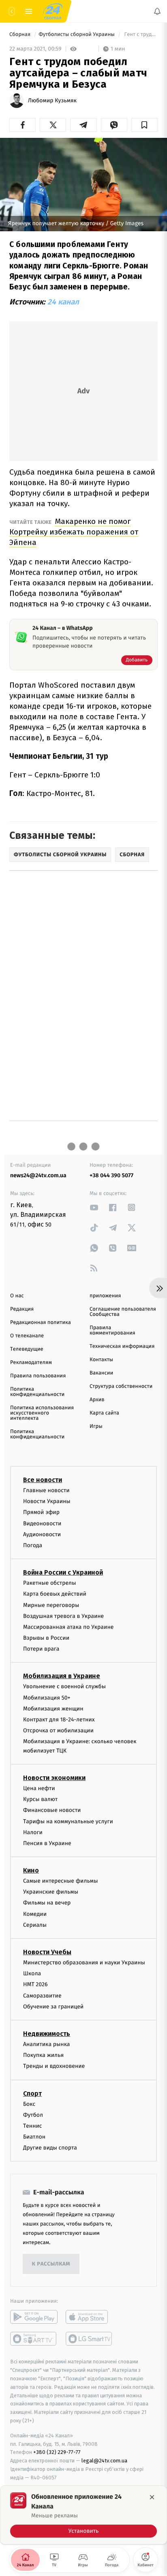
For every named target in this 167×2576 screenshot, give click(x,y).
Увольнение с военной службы (64, 1687)
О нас (17, 1296)
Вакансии (101, 1373)
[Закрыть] (152, 2497)
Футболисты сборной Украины (77, 35)
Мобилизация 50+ (47, 1698)
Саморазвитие (42, 1996)
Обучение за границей (53, 2007)
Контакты (101, 1360)
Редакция (22, 1309)
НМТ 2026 (35, 1985)
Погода (33, 1545)
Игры (96, 1426)
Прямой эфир (41, 1513)
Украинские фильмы (51, 1892)
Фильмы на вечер (47, 1903)
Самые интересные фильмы (60, 1881)
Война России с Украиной (63, 1573)
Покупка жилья (43, 2056)
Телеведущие (27, 1349)
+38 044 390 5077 (111, 1175)
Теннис (33, 2126)
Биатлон (34, 2137)
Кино (31, 1871)
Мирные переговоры (51, 1605)
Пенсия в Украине (47, 1843)
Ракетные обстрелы (49, 1583)
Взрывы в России (46, 1638)
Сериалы (35, 1925)
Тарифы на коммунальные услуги (68, 1821)
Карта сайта (104, 1413)
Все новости (43, 1480)
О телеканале (27, 1336)
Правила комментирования (112, 1330)
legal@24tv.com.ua (104, 2461)
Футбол (33, 2115)
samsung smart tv (89, 2339)
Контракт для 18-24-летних (59, 1720)
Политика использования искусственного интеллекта (42, 1413)
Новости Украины (47, 1502)
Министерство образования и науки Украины (84, 1963)
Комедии (35, 1914)
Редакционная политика (41, 1323)
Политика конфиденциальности (37, 1392)
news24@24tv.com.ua (38, 1175)
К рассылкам (51, 2264)
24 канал (63, 302)
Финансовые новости (52, 1811)
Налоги (33, 1832)
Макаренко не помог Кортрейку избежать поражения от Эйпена (74, 532)
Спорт (32, 2094)
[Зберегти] (145, 125)
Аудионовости (42, 1534)
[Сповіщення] (157, 11)
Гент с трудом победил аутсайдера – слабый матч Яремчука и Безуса (140, 35)
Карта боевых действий (55, 1594)
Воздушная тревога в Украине (63, 1616)
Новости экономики (54, 1778)
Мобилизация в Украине (62, 1676)
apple (89, 2317)
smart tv (34, 2339)
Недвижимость (47, 2034)
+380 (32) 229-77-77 (57, 2452)
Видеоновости (42, 1523)
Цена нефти (39, 1788)
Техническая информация (122, 1346)
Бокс (29, 2104)
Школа (32, 1974)
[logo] (53, 11)
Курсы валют (40, 1800)
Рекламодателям (31, 1363)
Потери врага (41, 1649)
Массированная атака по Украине (68, 1627)
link (94, 1207)
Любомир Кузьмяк (52, 101)
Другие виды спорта (50, 2148)
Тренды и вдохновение (54, 2066)
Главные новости (46, 1490)
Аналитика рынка (47, 2044)
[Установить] (83, 2515)
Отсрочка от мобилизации (58, 1731)
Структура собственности (121, 1386)
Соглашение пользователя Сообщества (123, 1312)
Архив (97, 1400)
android (34, 2317)
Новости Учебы (47, 1952)
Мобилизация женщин (53, 1709)
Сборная (21, 35)
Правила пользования (38, 1376)
